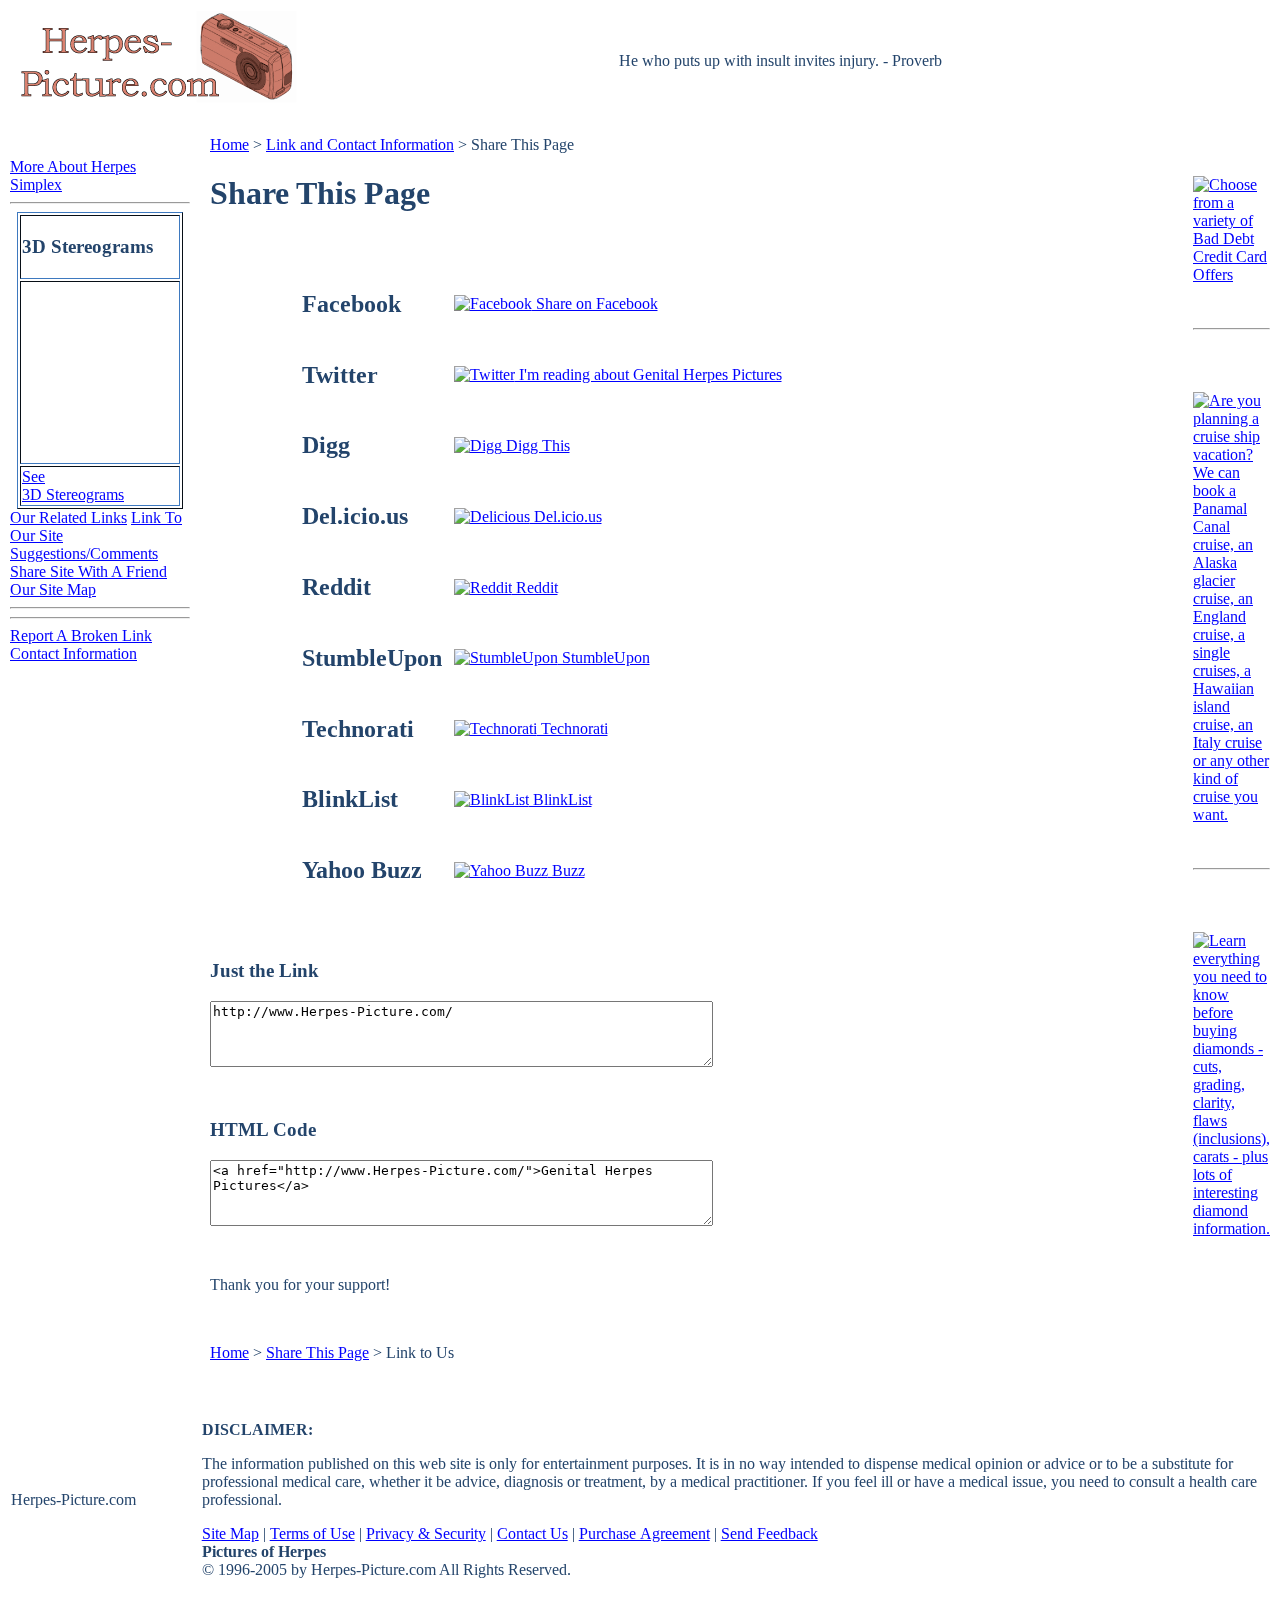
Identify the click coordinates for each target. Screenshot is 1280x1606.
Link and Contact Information (360, 144)
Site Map (230, 1533)
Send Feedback (769, 1533)
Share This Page (317, 1352)
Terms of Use (312, 1533)
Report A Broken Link (81, 635)
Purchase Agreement (644, 1533)
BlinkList (560, 799)
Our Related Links (68, 517)
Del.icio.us (566, 516)
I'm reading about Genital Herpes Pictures (648, 374)
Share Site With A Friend (88, 571)
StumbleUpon (604, 657)
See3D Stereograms (73, 485)
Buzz (566, 870)
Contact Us (532, 1533)
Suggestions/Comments (84, 553)
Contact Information (73, 653)
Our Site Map (53, 589)
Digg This (536, 445)
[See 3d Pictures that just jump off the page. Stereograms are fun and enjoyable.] (100, 453)
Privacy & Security (426, 1533)
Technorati (572, 728)
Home (229, 144)
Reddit (535, 587)
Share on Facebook (595, 303)
